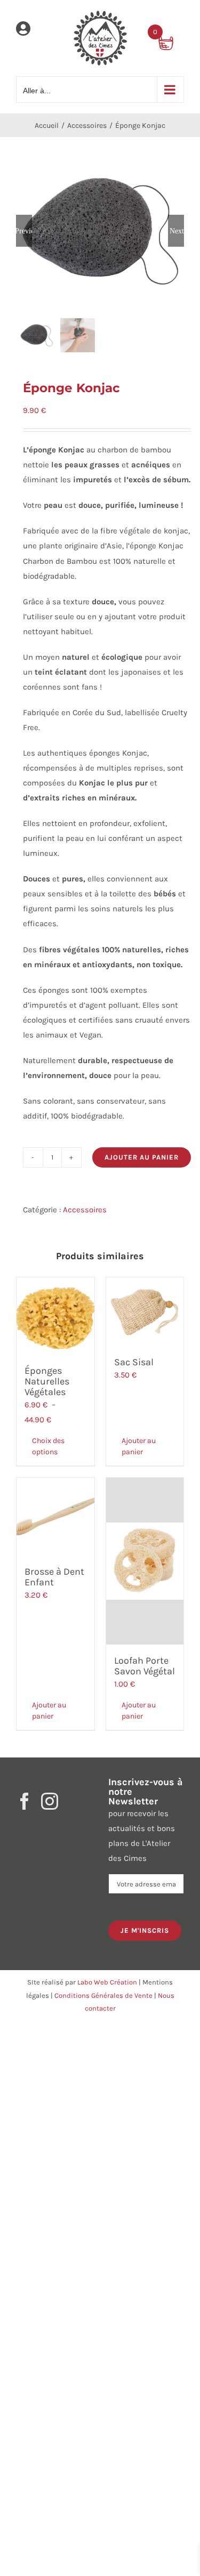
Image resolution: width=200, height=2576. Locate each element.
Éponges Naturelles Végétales (47, 1381)
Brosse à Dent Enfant (54, 1577)
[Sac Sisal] (145, 1312)
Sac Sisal (134, 1362)
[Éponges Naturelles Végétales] (55, 1316)
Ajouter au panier (142, 1157)
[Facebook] (25, 1801)
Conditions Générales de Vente (103, 1995)
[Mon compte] (23, 31)
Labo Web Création (107, 1982)
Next (177, 231)
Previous (24, 231)
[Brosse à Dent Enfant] (55, 1517)
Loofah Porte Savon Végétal (145, 1666)
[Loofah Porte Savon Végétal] (145, 1561)
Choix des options (48, 1446)
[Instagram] (50, 1801)
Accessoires (85, 1210)
